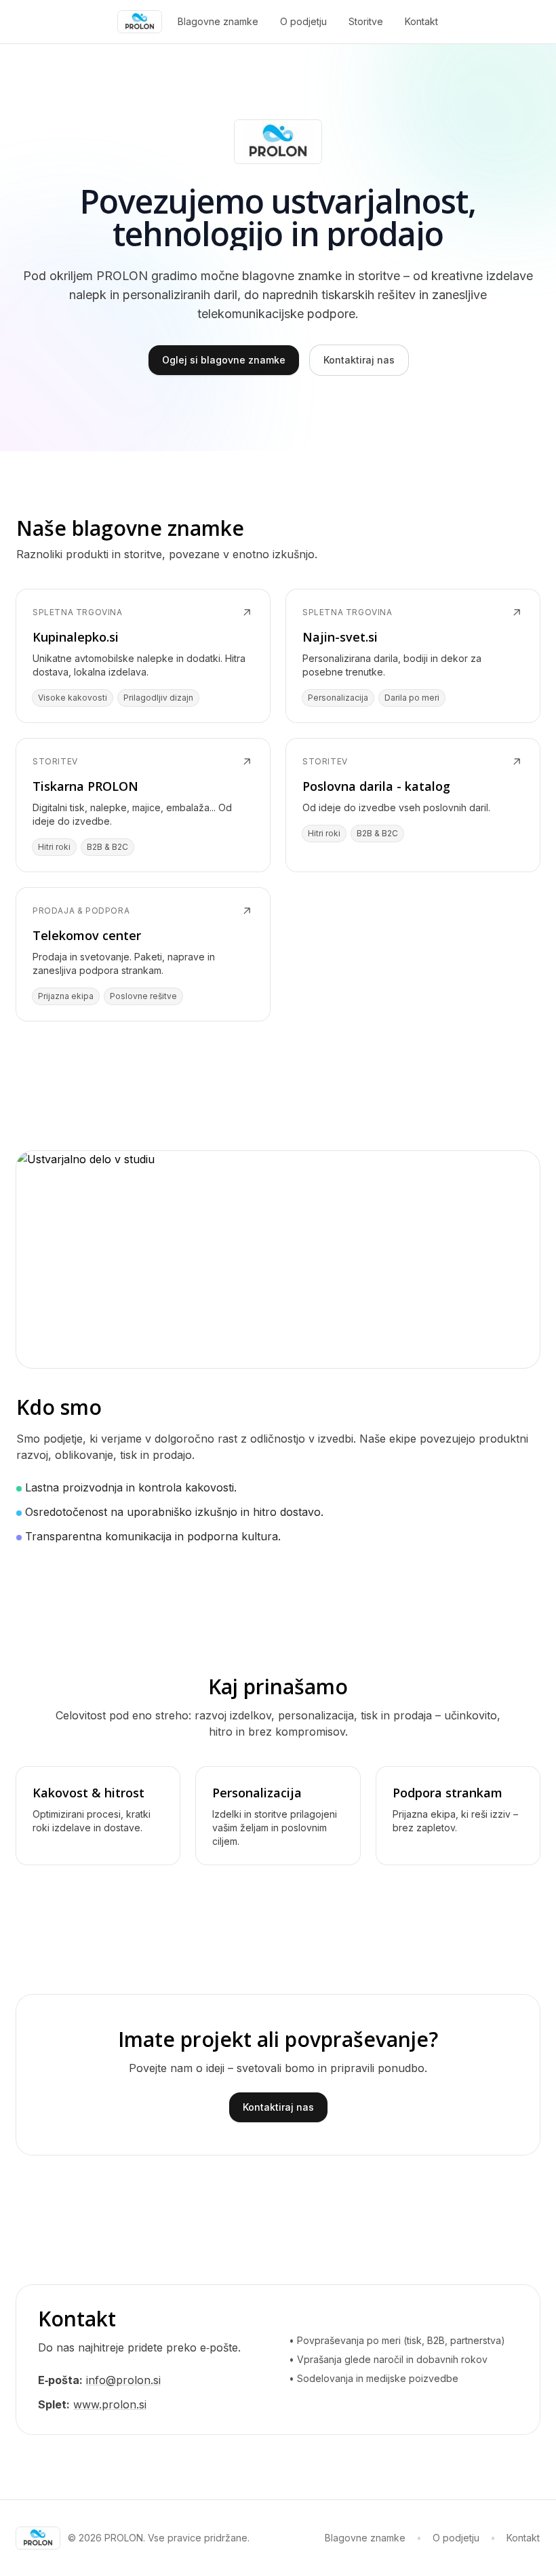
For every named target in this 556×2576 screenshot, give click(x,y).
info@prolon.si (123, 2380)
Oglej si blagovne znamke (224, 360)
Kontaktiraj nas (359, 360)
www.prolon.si (110, 2404)
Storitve (366, 21)
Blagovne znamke (218, 21)
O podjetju (303, 21)
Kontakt (421, 21)
